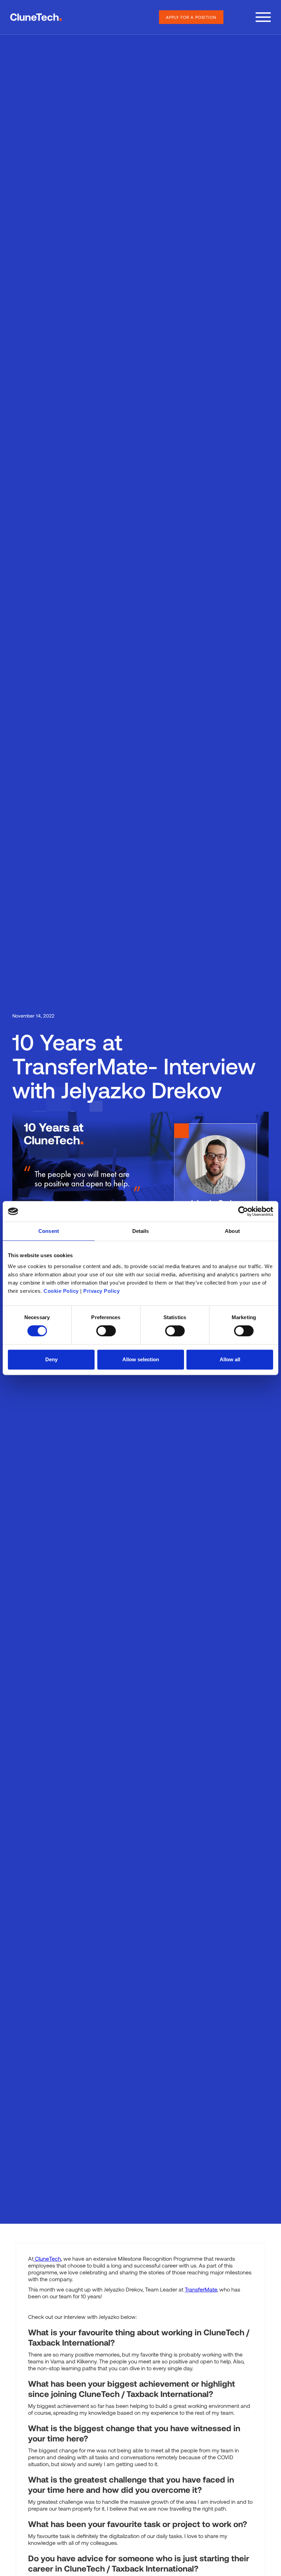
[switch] (106, 1331)
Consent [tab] (49, 1231)
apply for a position (191, 17)
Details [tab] (141, 1231)
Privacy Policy (101, 1291)
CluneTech (47, 2258)
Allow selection (141, 1359)
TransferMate (201, 2289)
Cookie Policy (61, 1291)
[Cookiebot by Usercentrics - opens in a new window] (243, 1211)
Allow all (230, 1359)
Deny (51, 1359)
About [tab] (232, 1231)
